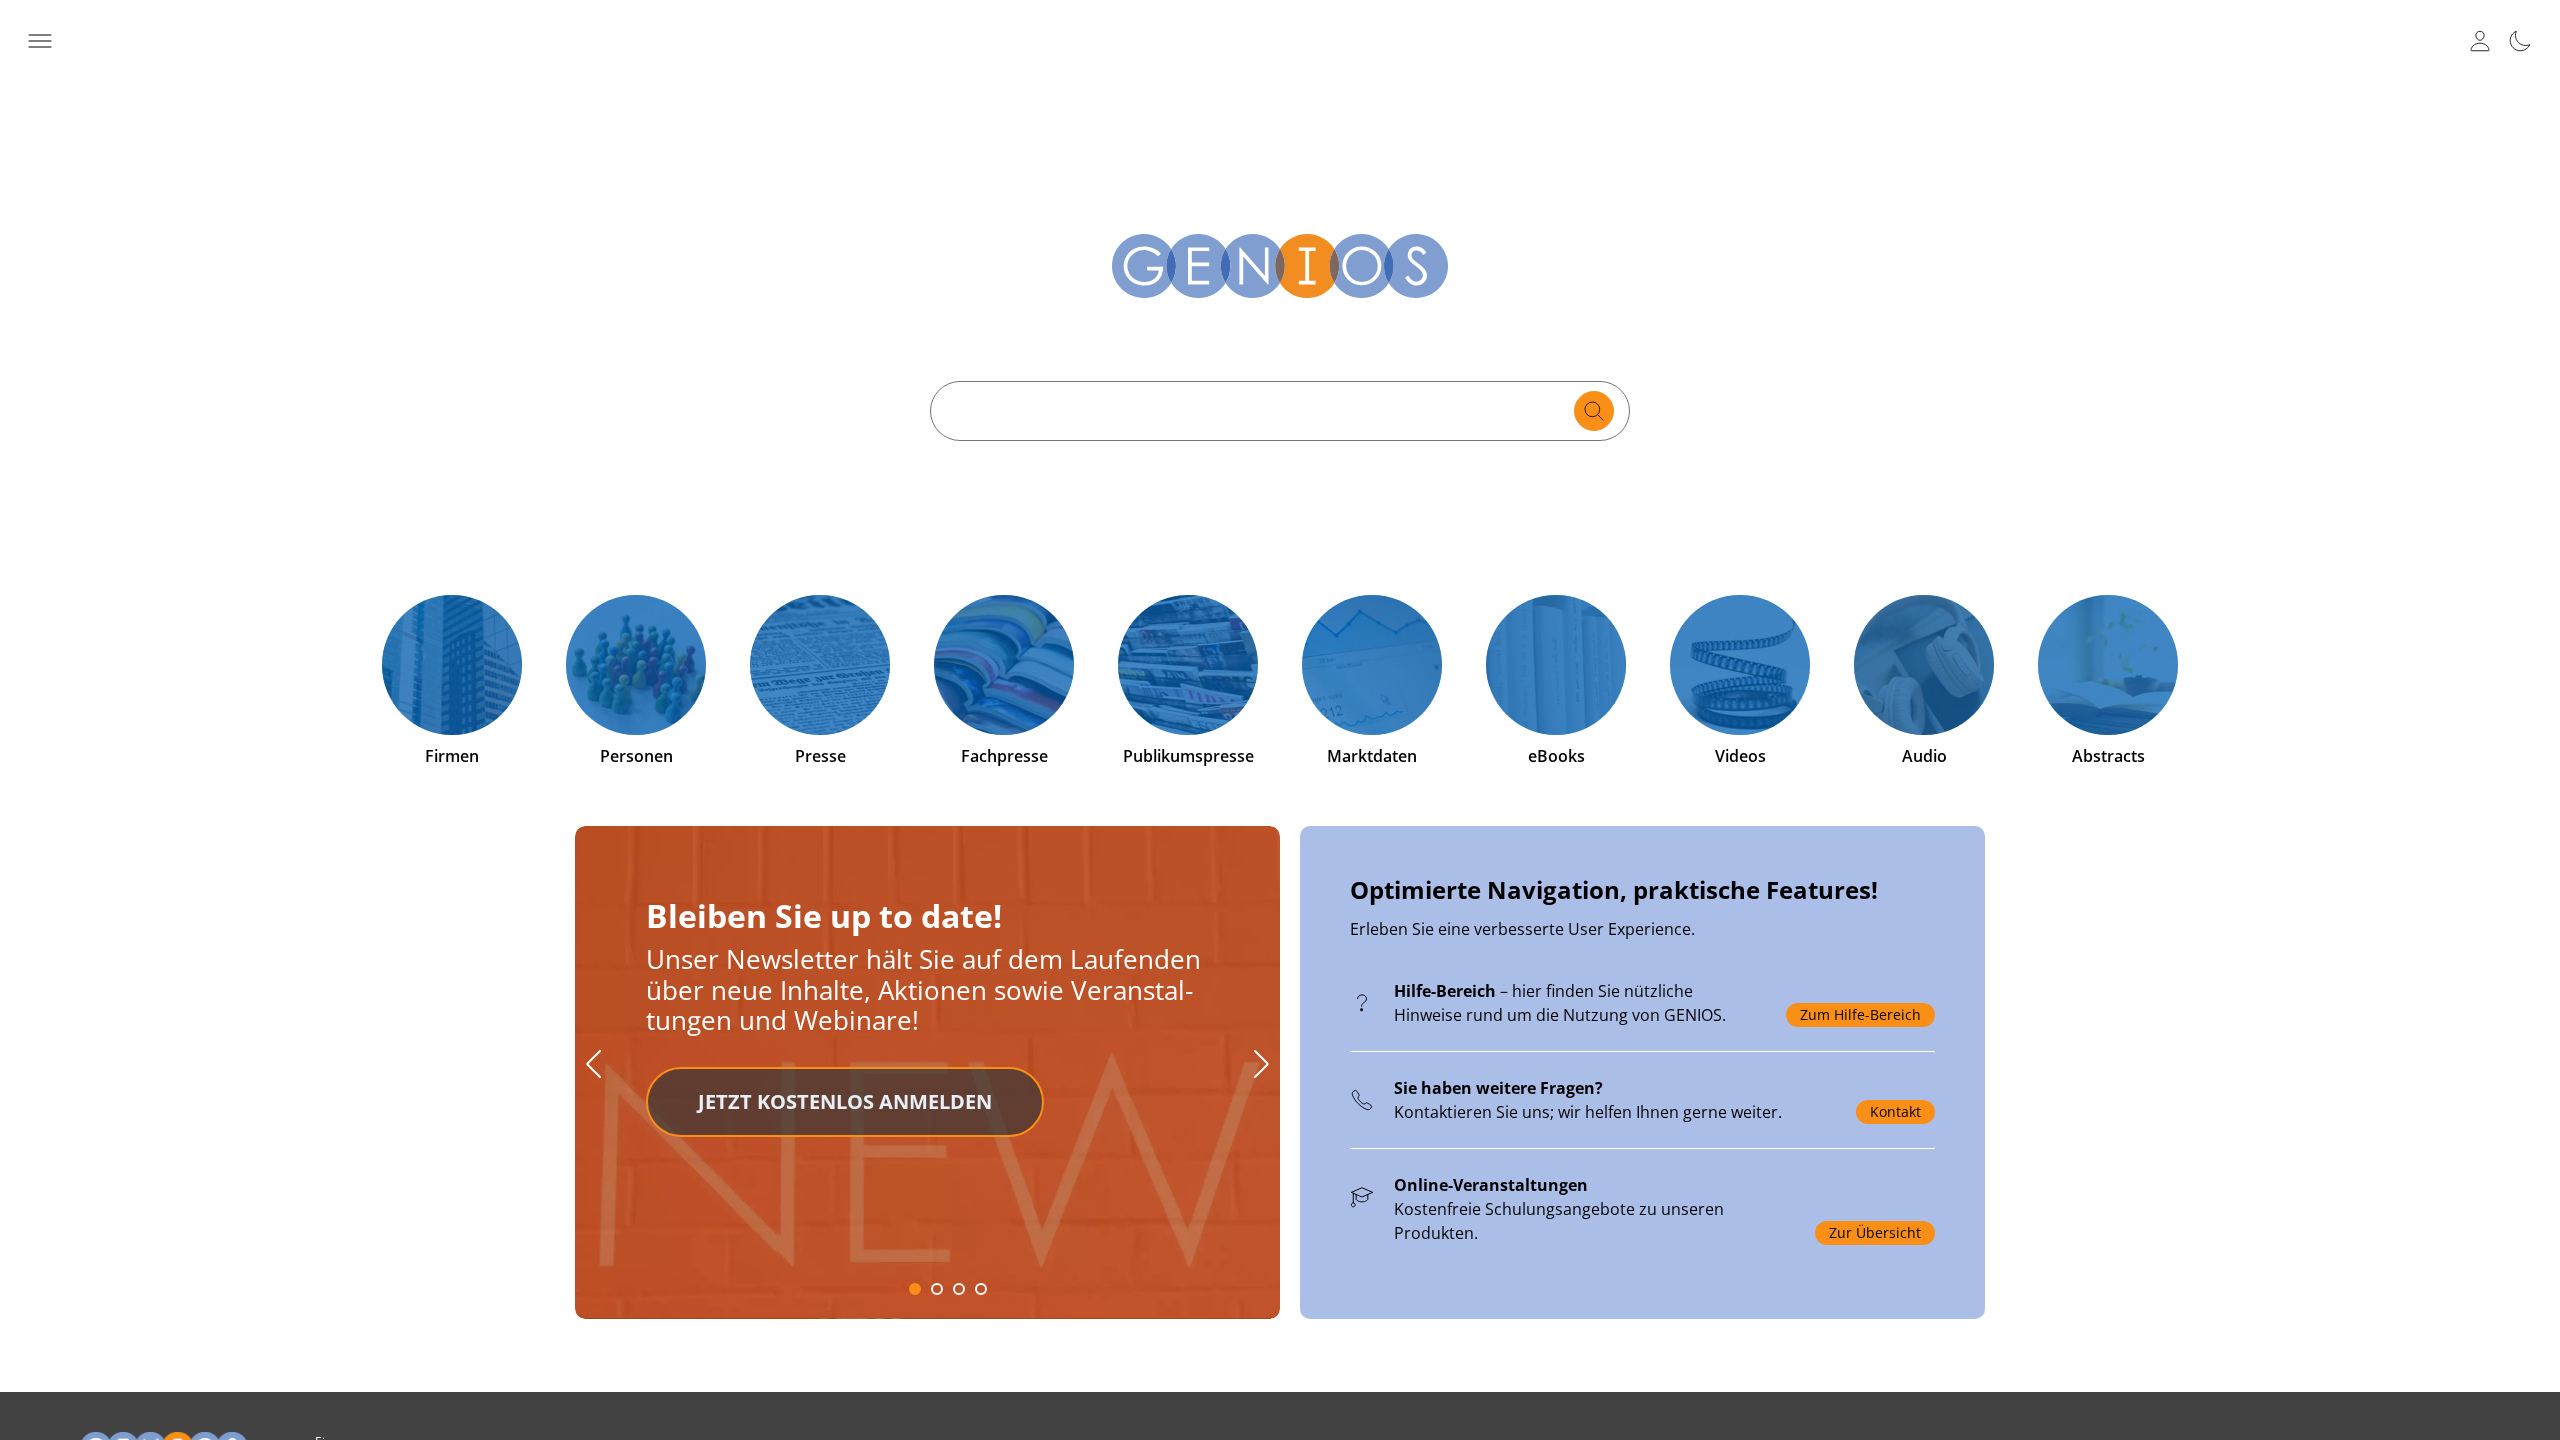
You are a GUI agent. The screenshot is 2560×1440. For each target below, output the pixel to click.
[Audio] (1924, 665)
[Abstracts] (2108, 665)
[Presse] (820, 665)
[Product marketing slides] (1280, 1085)
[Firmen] (452, 665)
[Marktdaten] (1372, 665)
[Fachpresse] (1004, 665)
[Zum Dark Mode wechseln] (2520, 41)
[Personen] (636, 665)
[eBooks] (1556, 665)
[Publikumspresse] (1188, 665)
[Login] (2480, 41)
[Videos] (1740, 665)
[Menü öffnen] (39, 41)
